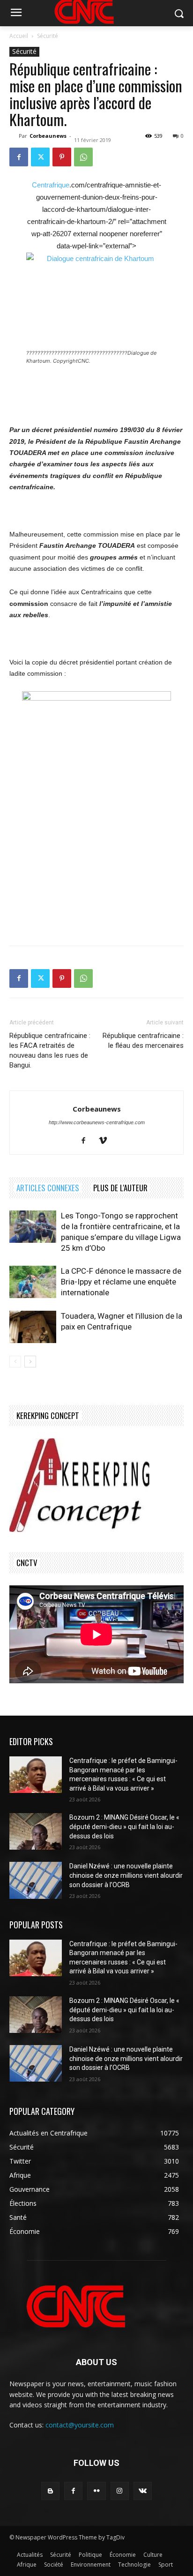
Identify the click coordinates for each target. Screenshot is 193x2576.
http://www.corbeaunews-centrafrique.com (97, 1122)
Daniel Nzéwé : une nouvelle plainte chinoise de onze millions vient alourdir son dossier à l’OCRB (126, 1875)
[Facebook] (19, 157)
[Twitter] (40, 157)
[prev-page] (15, 1362)
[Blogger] (50, 2491)
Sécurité (48, 36)
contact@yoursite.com (80, 2425)
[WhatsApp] (83, 157)
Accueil (19, 36)
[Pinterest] (62, 157)
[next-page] (30, 1362)
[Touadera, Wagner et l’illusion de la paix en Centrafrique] (33, 1327)
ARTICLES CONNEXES (48, 1188)
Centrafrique (51, 185)
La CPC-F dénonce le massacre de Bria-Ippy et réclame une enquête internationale (121, 1282)
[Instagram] (120, 2491)
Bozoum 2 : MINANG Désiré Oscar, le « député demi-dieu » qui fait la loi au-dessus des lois (124, 1826)
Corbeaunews (48, 136)
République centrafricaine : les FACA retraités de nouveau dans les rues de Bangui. (50, 1050)
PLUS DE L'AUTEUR (120, 1188)
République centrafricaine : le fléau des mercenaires (143, 1041)
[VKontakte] (143, 2491)
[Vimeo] (107, 1141)
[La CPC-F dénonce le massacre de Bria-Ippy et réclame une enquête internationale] (33, 1282)
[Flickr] (96, 2491)
